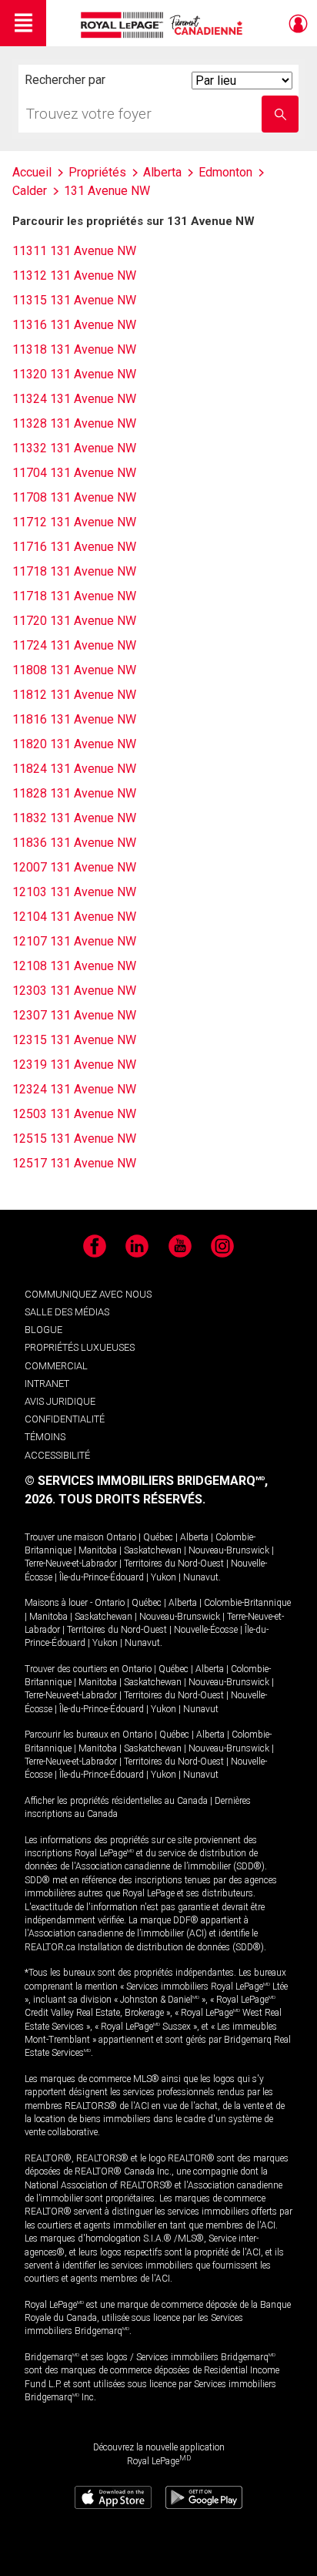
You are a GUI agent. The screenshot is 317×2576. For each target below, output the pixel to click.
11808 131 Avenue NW (74, 670)
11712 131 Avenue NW (74, 522)
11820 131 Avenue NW (74, 744)
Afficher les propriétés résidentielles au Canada (116, 1801)
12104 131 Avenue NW (74, 917)
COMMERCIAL (56, 1366)
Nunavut (201, 1577)
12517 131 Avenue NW (74, 1163)
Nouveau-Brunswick (229, 1550)
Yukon (164, 1577)
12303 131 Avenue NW (74, 991)
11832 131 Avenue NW (74, 818)
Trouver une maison (64, 1537)
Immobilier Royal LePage (164, 25)
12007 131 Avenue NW (74, 867)
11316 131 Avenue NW (74, 325)
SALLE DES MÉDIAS (67, 1312)
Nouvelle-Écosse (206, 1630)
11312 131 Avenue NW (74, 275)
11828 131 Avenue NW (74, 793)
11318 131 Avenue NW (74, 349)
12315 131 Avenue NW (74, 1040)
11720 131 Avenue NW (74, 621)
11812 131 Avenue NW (74, 695)
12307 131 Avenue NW (74, 1015)
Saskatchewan (153, 1550)
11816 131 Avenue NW (74, 719)
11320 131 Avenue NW (74, 374)
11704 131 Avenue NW (74, 473)
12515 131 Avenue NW (74, 1139)
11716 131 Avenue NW (74, 547)
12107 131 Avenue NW (74, 941)
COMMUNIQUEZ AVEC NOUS (88, 1294)
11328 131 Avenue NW (74, 423)
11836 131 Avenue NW (74, 843)
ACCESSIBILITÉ (57, 1455)
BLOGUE (43, 1330)
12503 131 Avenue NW (74, 1114)
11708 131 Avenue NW (74, 497)
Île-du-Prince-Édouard (102, 1577)
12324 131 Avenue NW (74, 1089)
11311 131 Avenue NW (74, 251)
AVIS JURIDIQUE (60, 1401)
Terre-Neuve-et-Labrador (71, 1563)
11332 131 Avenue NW (74, 448)
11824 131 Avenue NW (74, 769)
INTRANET (47, 1384)
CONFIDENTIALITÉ (65, 1419)
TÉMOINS (45, 1437)
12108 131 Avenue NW (74, 966)
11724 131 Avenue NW (74, 645)
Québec (158, 1537)
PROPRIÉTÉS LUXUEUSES (80, 1347)
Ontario (121, 1537)
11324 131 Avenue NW (74, 399)
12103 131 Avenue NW (74, 892)
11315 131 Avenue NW (74, 300)
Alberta (194, 1537)
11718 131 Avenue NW (74, 571)
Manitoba (98, 1550)
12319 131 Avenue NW (74, 1065)
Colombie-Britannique (247, 1603)
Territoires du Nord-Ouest (174, 1563)
